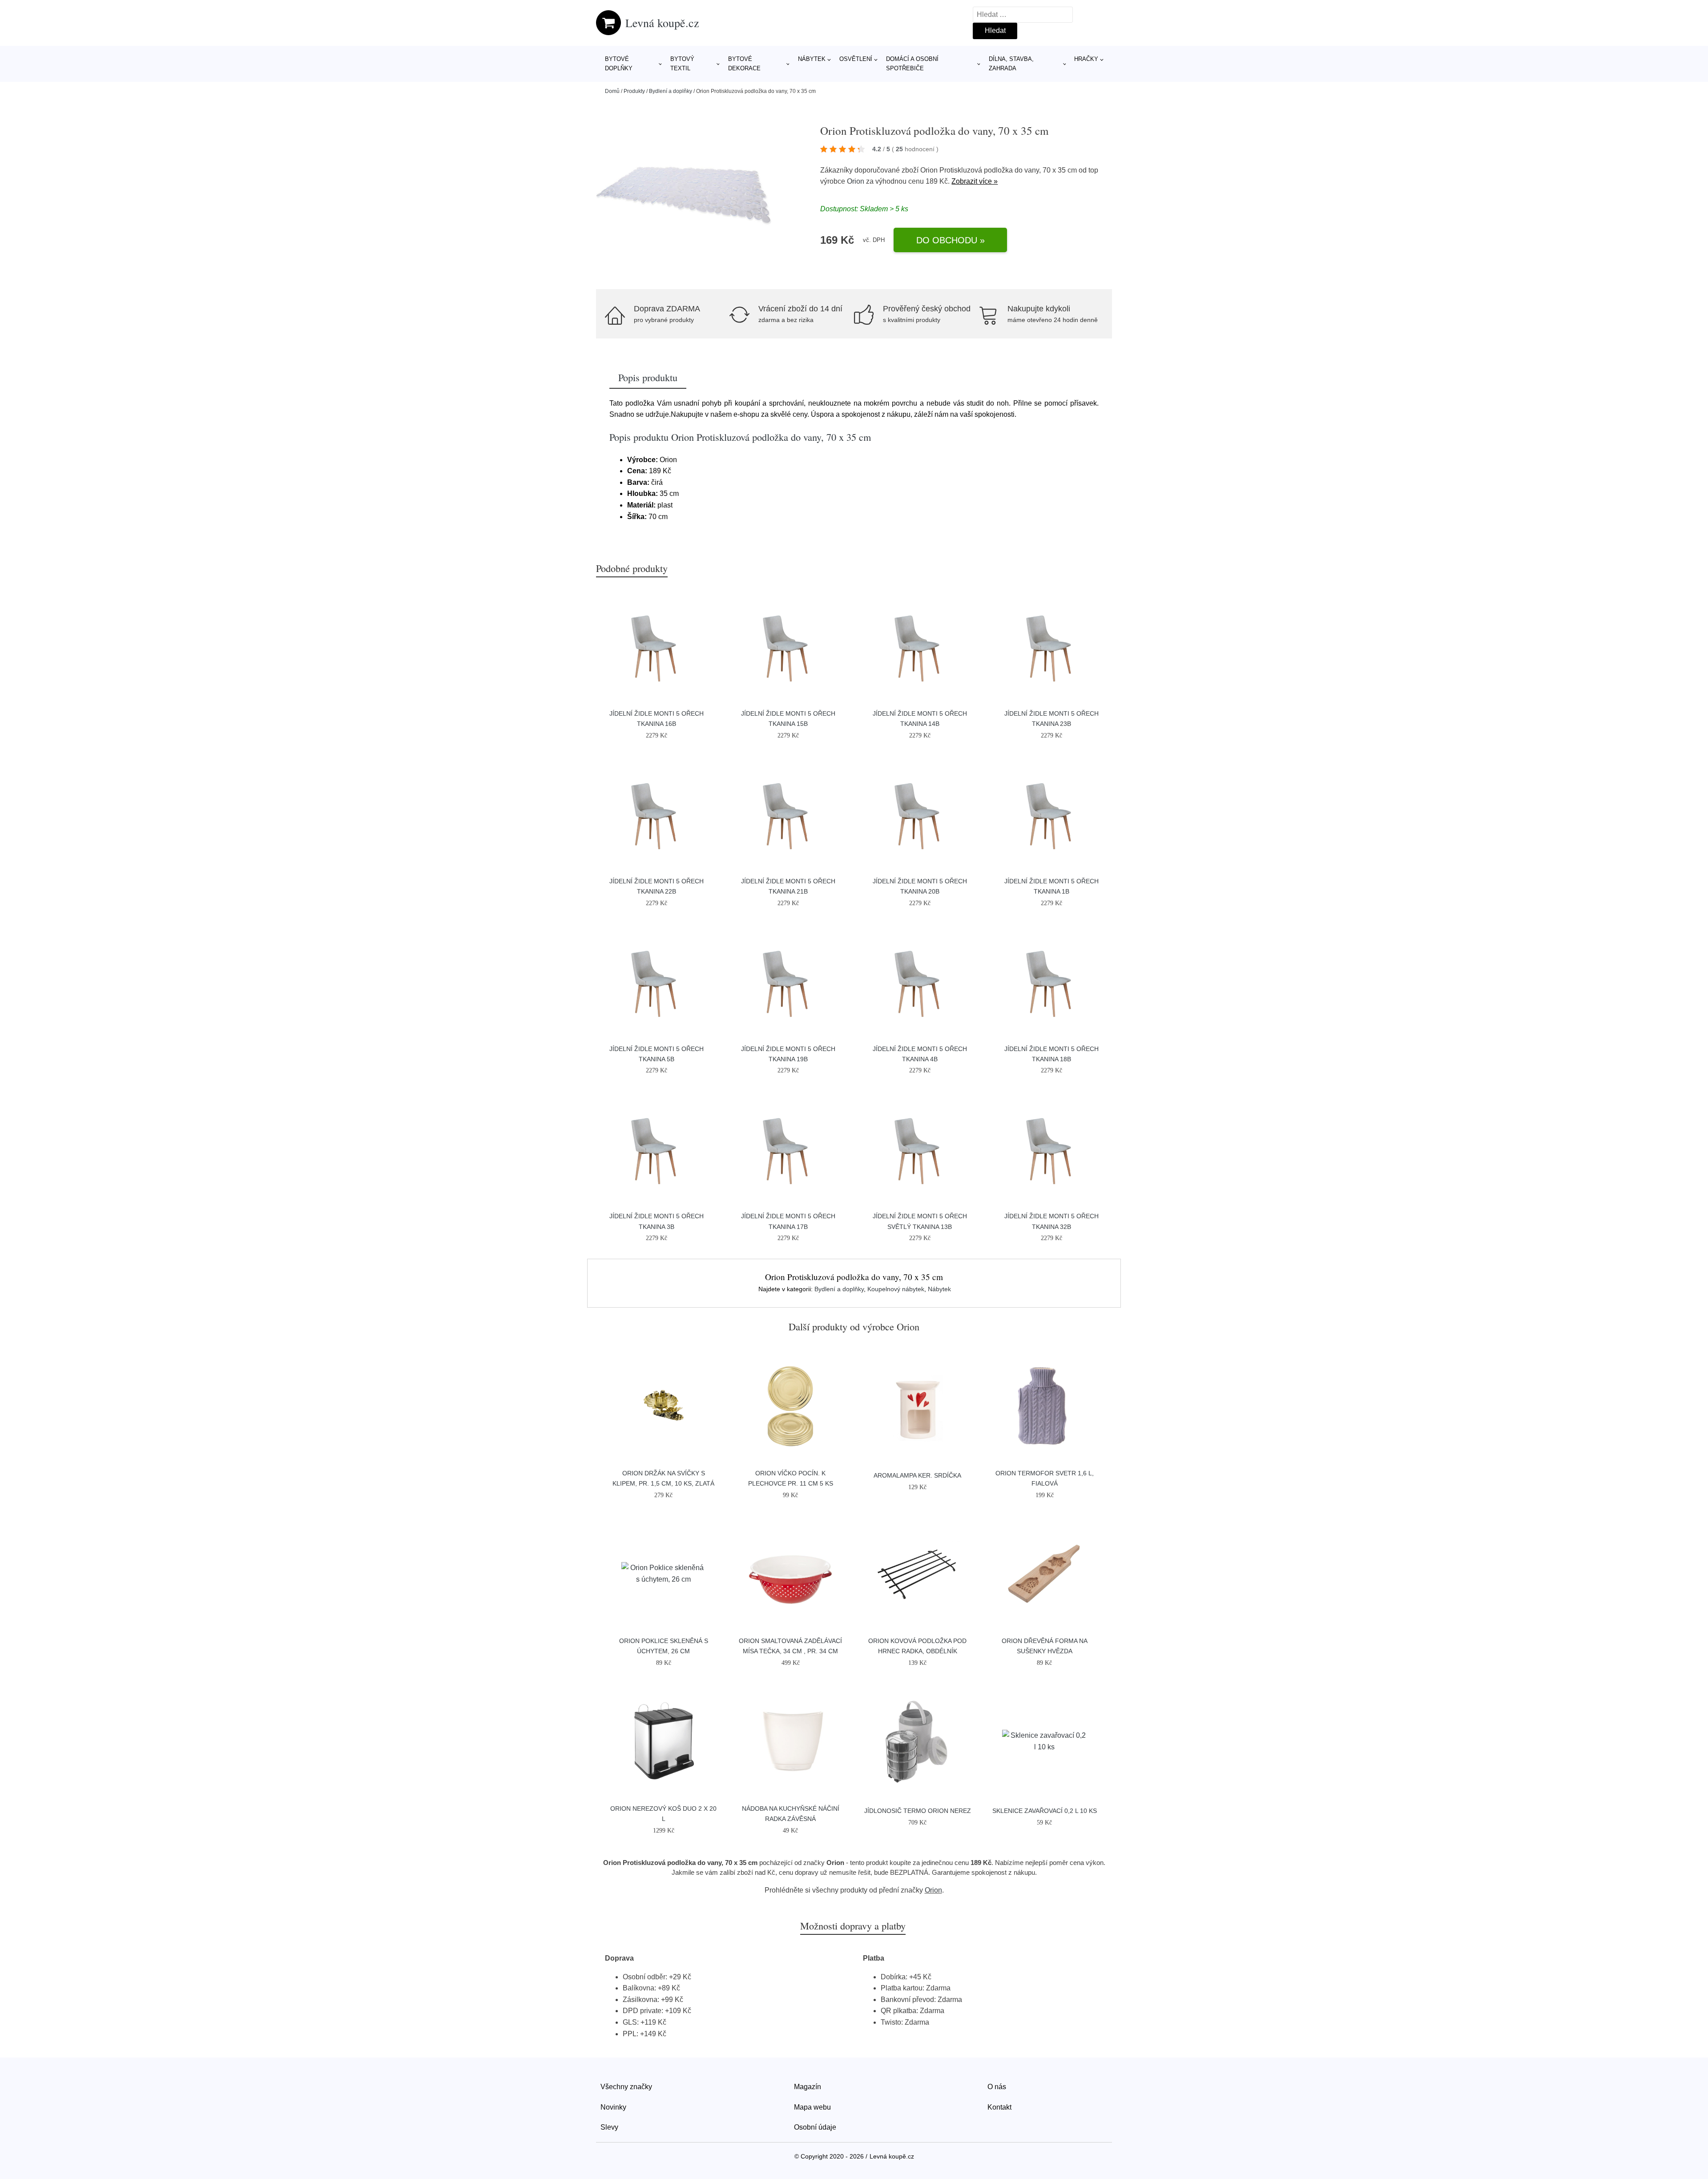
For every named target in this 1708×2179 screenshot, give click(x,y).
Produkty (634, 91)
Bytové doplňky (619, 64)
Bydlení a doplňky (671, 91)
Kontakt (999, 2107)
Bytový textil (682, 64)
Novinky (613, 2107)
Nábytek (812, 59)
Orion (856, 181)
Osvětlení (856, 59)
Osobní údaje (815, 2127)
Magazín (808, 2087)
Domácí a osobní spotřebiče (912, 64)
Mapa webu (812, 2107)
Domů (612, 91)
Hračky (1086, 59)
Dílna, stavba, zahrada (1011, 64)
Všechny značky (626, 2087)
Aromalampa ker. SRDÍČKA (917, 1475)
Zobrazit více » (975, 181)
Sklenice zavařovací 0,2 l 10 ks (1045, 1811)
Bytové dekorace (744, 64)
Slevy (609, 2127)
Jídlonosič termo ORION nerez (918, 1811)
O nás (997, 2087)
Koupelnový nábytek (896, 1289)
